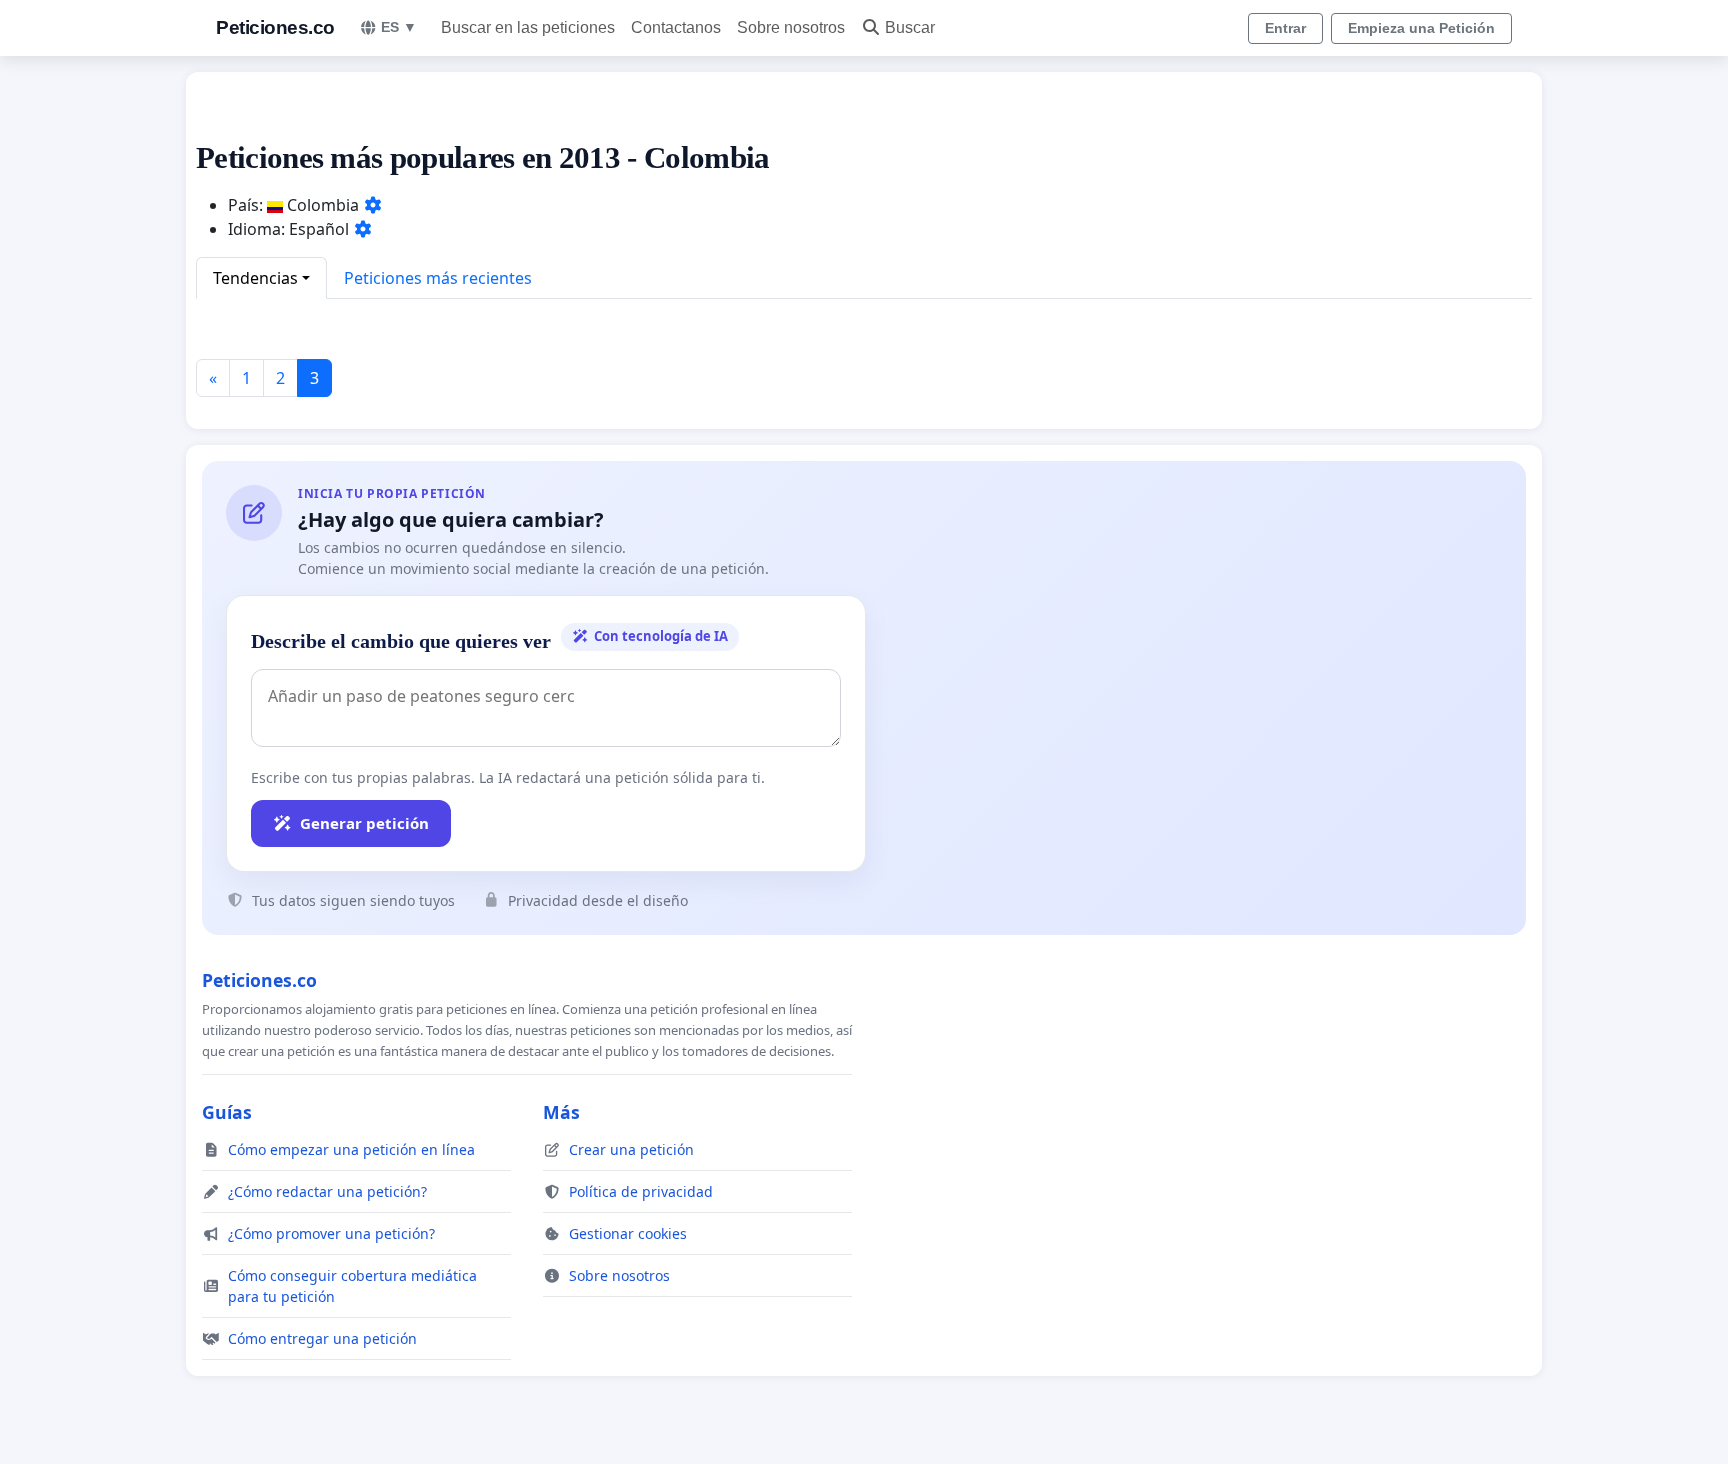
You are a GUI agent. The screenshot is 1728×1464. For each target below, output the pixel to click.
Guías (227, 1112)
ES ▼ (399, 27)
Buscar (910, 27)
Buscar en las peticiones (528, 27)
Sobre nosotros (791, 27)
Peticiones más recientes (438, 278)
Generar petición (364, 823)
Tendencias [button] (255, 278)
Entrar (1285, 28)
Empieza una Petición (1421, 28)
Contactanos (676, 27)
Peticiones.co (275, 27)
